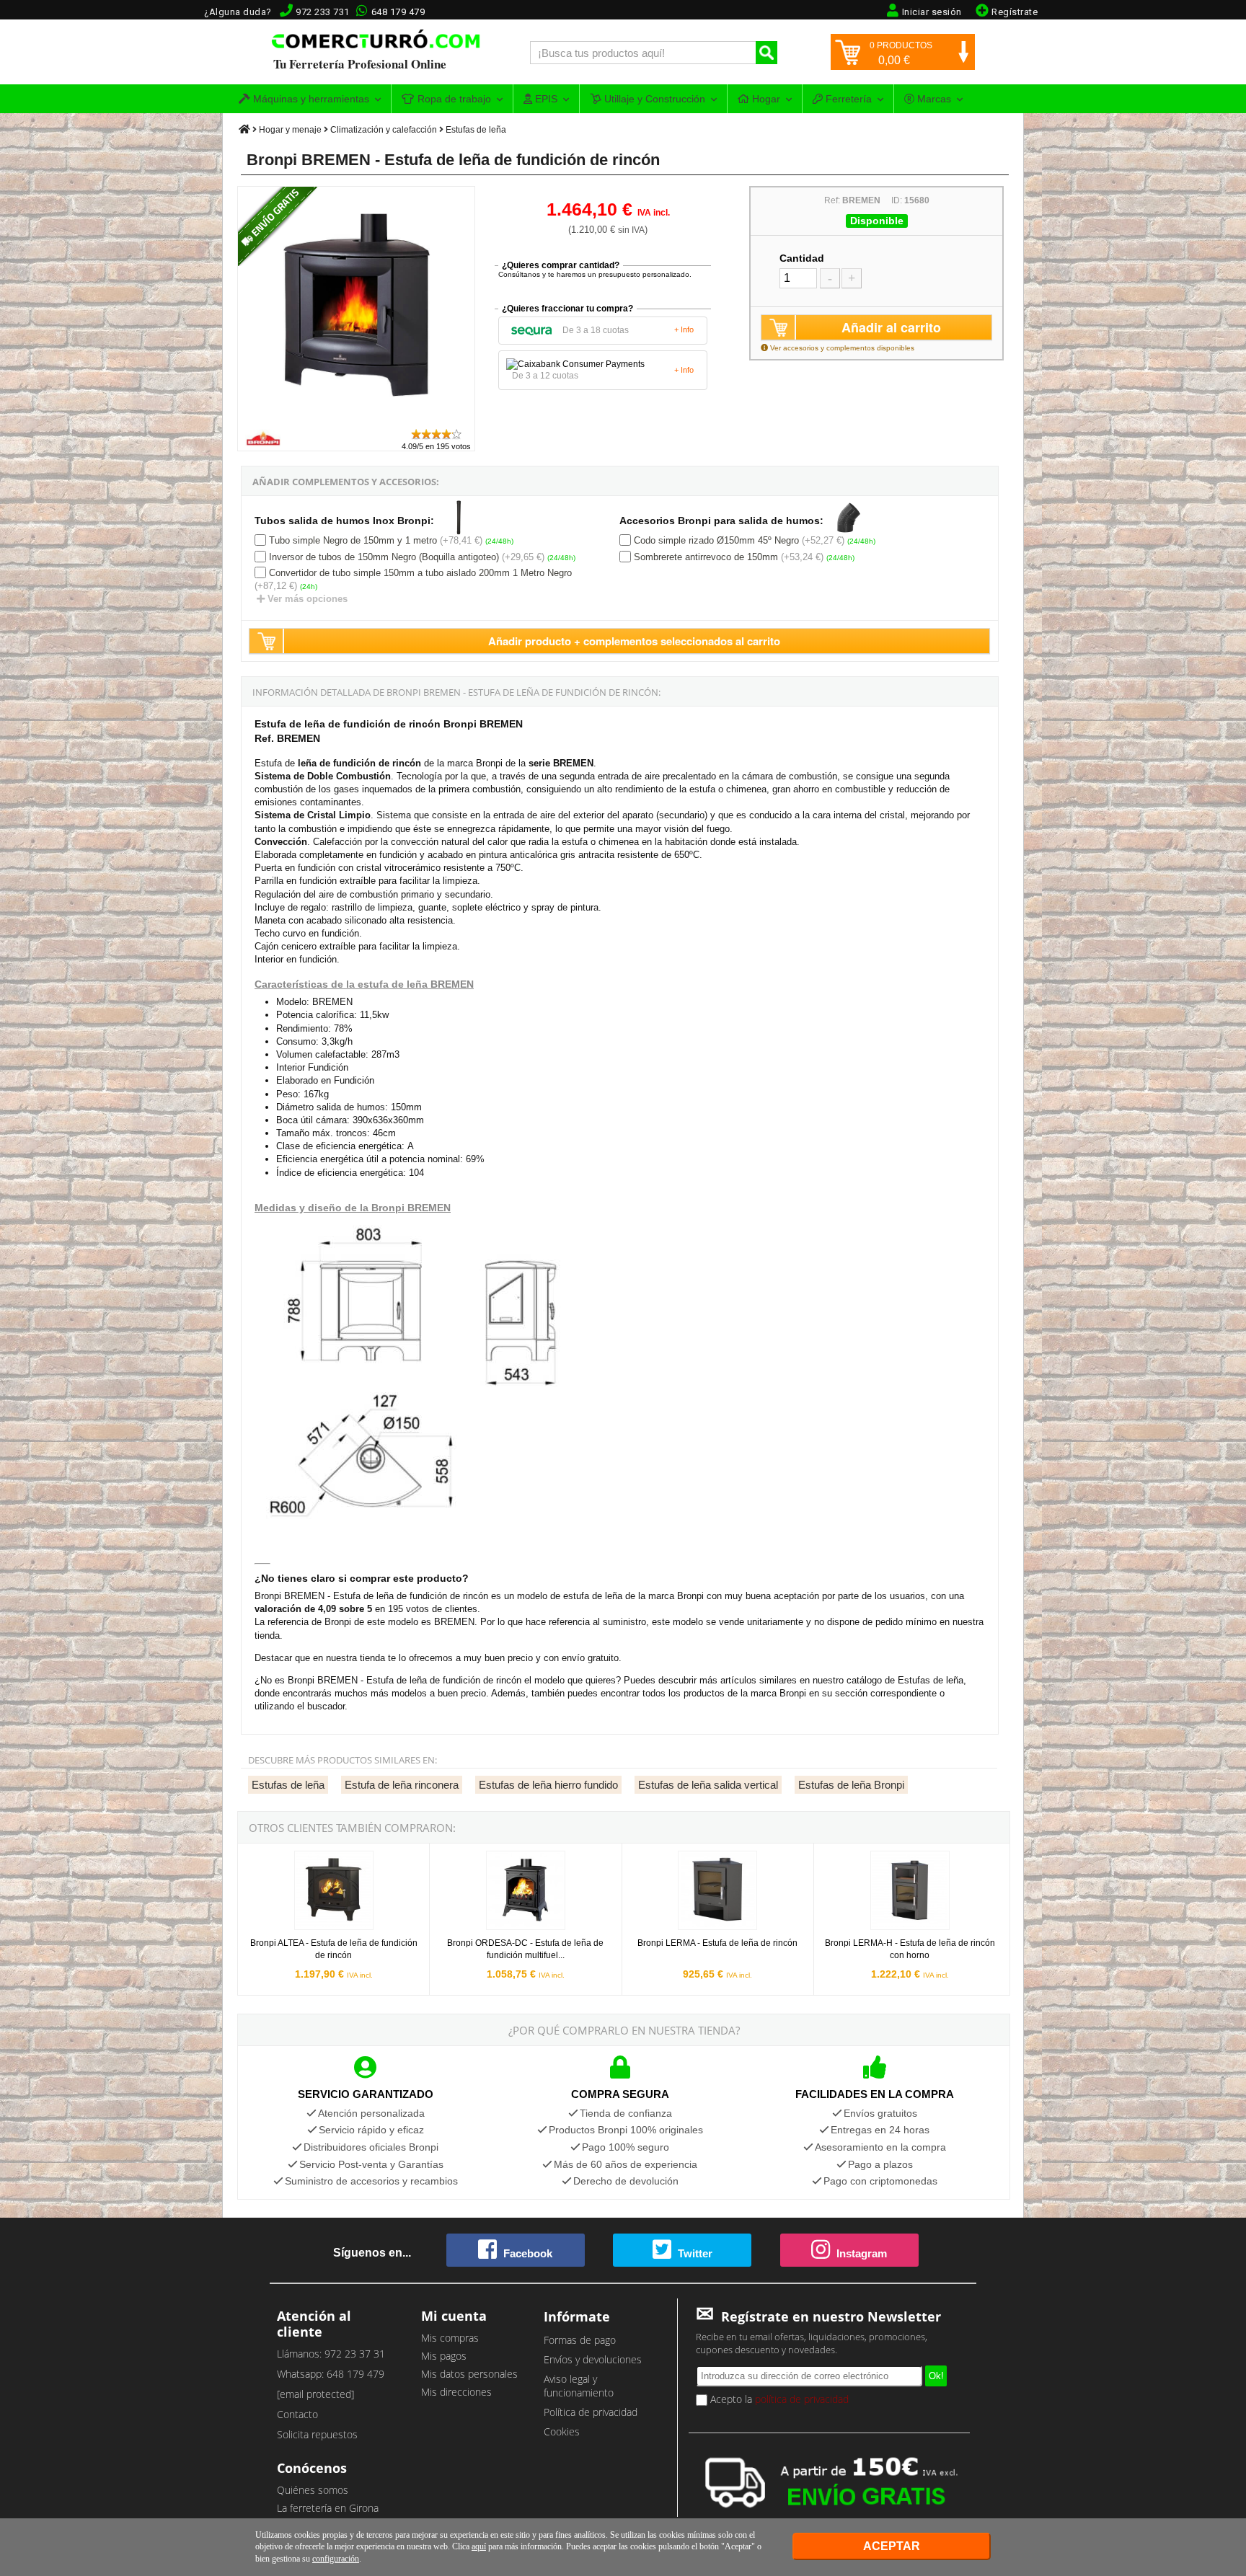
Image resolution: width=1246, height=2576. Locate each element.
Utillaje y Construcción (653, 99)
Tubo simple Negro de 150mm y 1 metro (353, 540)
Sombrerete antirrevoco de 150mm (706, 557)
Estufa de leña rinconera (402, 1785)
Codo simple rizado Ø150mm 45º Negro (716, 540)
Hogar (765, 99)
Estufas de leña (476, 130)
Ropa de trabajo (453, 99)
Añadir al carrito (891, 327)
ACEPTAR (892, 2546)
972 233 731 (323, 12)
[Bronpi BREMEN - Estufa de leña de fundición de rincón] (357, 421)
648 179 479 (398, 12)
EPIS (545, 99)
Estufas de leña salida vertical (708, 1785)
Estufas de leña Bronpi (851, 1785)
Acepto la (778, 2399)
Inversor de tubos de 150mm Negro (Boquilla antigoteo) (384, 557)
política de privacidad (802, 2399)
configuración (336, 2559)
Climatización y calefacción (384, 130)
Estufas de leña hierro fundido (548, 1785)
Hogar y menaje (290, 130)
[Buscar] (766, 53)
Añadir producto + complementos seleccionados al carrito (634, 641)
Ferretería (847, 99)
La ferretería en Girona (328, 2508)
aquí (479, 2546)
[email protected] (315, 2394)
